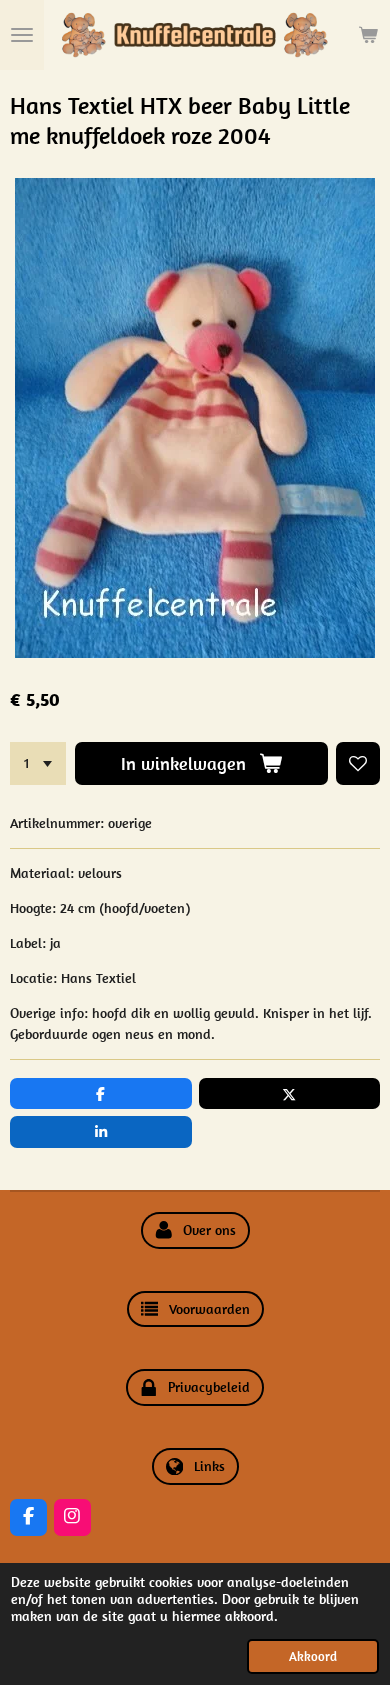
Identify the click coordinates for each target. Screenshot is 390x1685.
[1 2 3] (38, 764)
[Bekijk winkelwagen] (368, 35)
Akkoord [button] (313, 1656)
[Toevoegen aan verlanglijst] (358, 764)
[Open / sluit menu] (22, 35)
